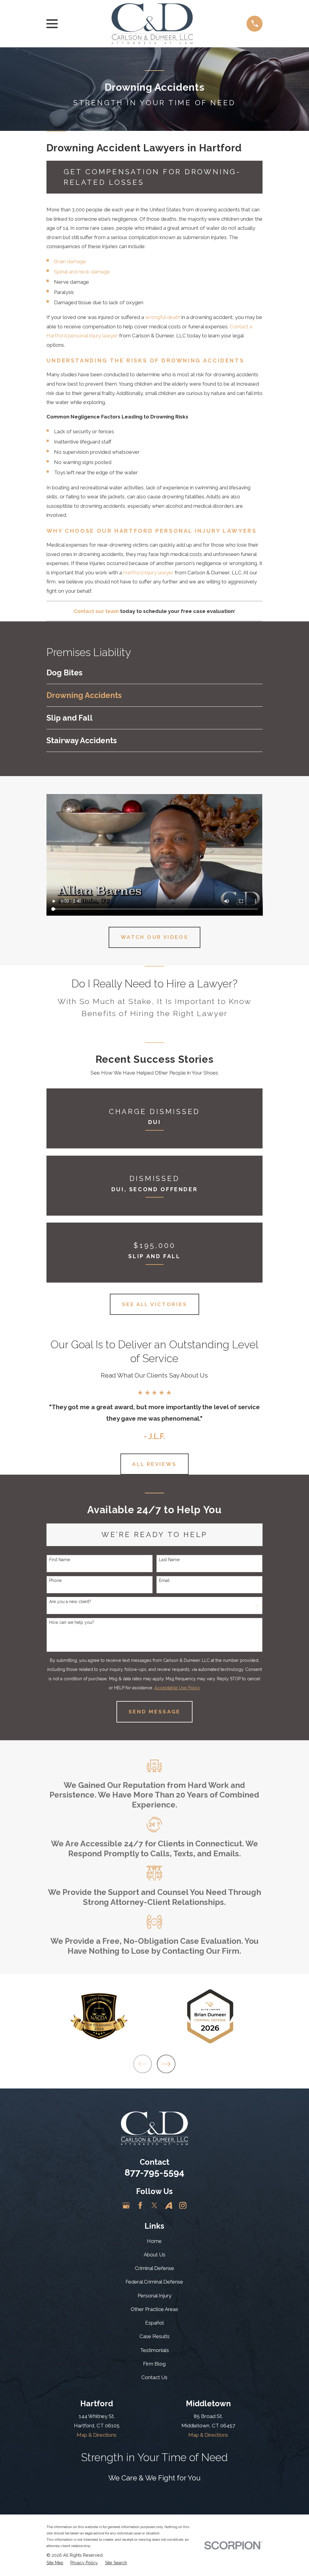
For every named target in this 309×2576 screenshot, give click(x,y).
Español (154, 2323)
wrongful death (163, 317)
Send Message (154, 1712)
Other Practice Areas (154, 2309)
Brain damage (70, 261)
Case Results (154, 2336)
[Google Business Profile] (126, 2205)
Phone (55, 1580)
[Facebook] (140, 2205)
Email (164, 1580)
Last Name (169, 1560)
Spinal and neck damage (82, 272)
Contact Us (154, 2377)
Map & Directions (97, 2435)
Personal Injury (154, 2296)
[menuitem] (155, 673)
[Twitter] (154, 2205)
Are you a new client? (70, 1602)
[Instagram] (183, 2205)
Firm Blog (154, 2364)
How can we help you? (72, 1622)
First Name (60, 1560)
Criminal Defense (154, 2268)
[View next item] (166, 2064)
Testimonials (154, 2350)
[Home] (152, 24)
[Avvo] (169, 2205)
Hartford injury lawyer (148, 573)
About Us (154, 2255)
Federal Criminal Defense (154, 2282)
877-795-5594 (154, 2172)
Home (154, 2241)
